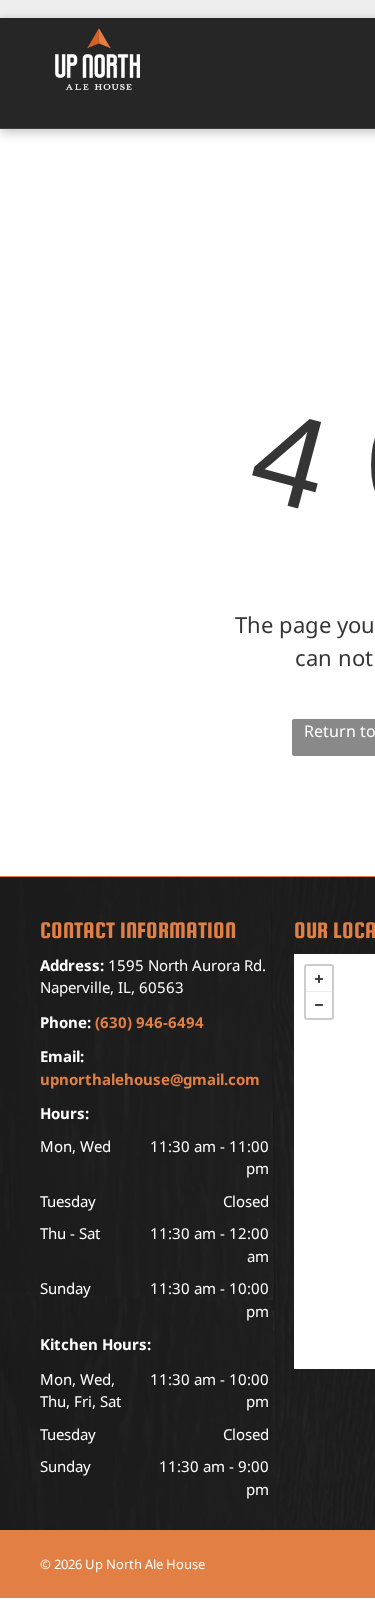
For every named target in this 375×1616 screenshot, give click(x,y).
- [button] (319, 1005)
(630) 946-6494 (149, 1022)
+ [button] (319, 979)
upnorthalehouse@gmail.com (150, 1079)
